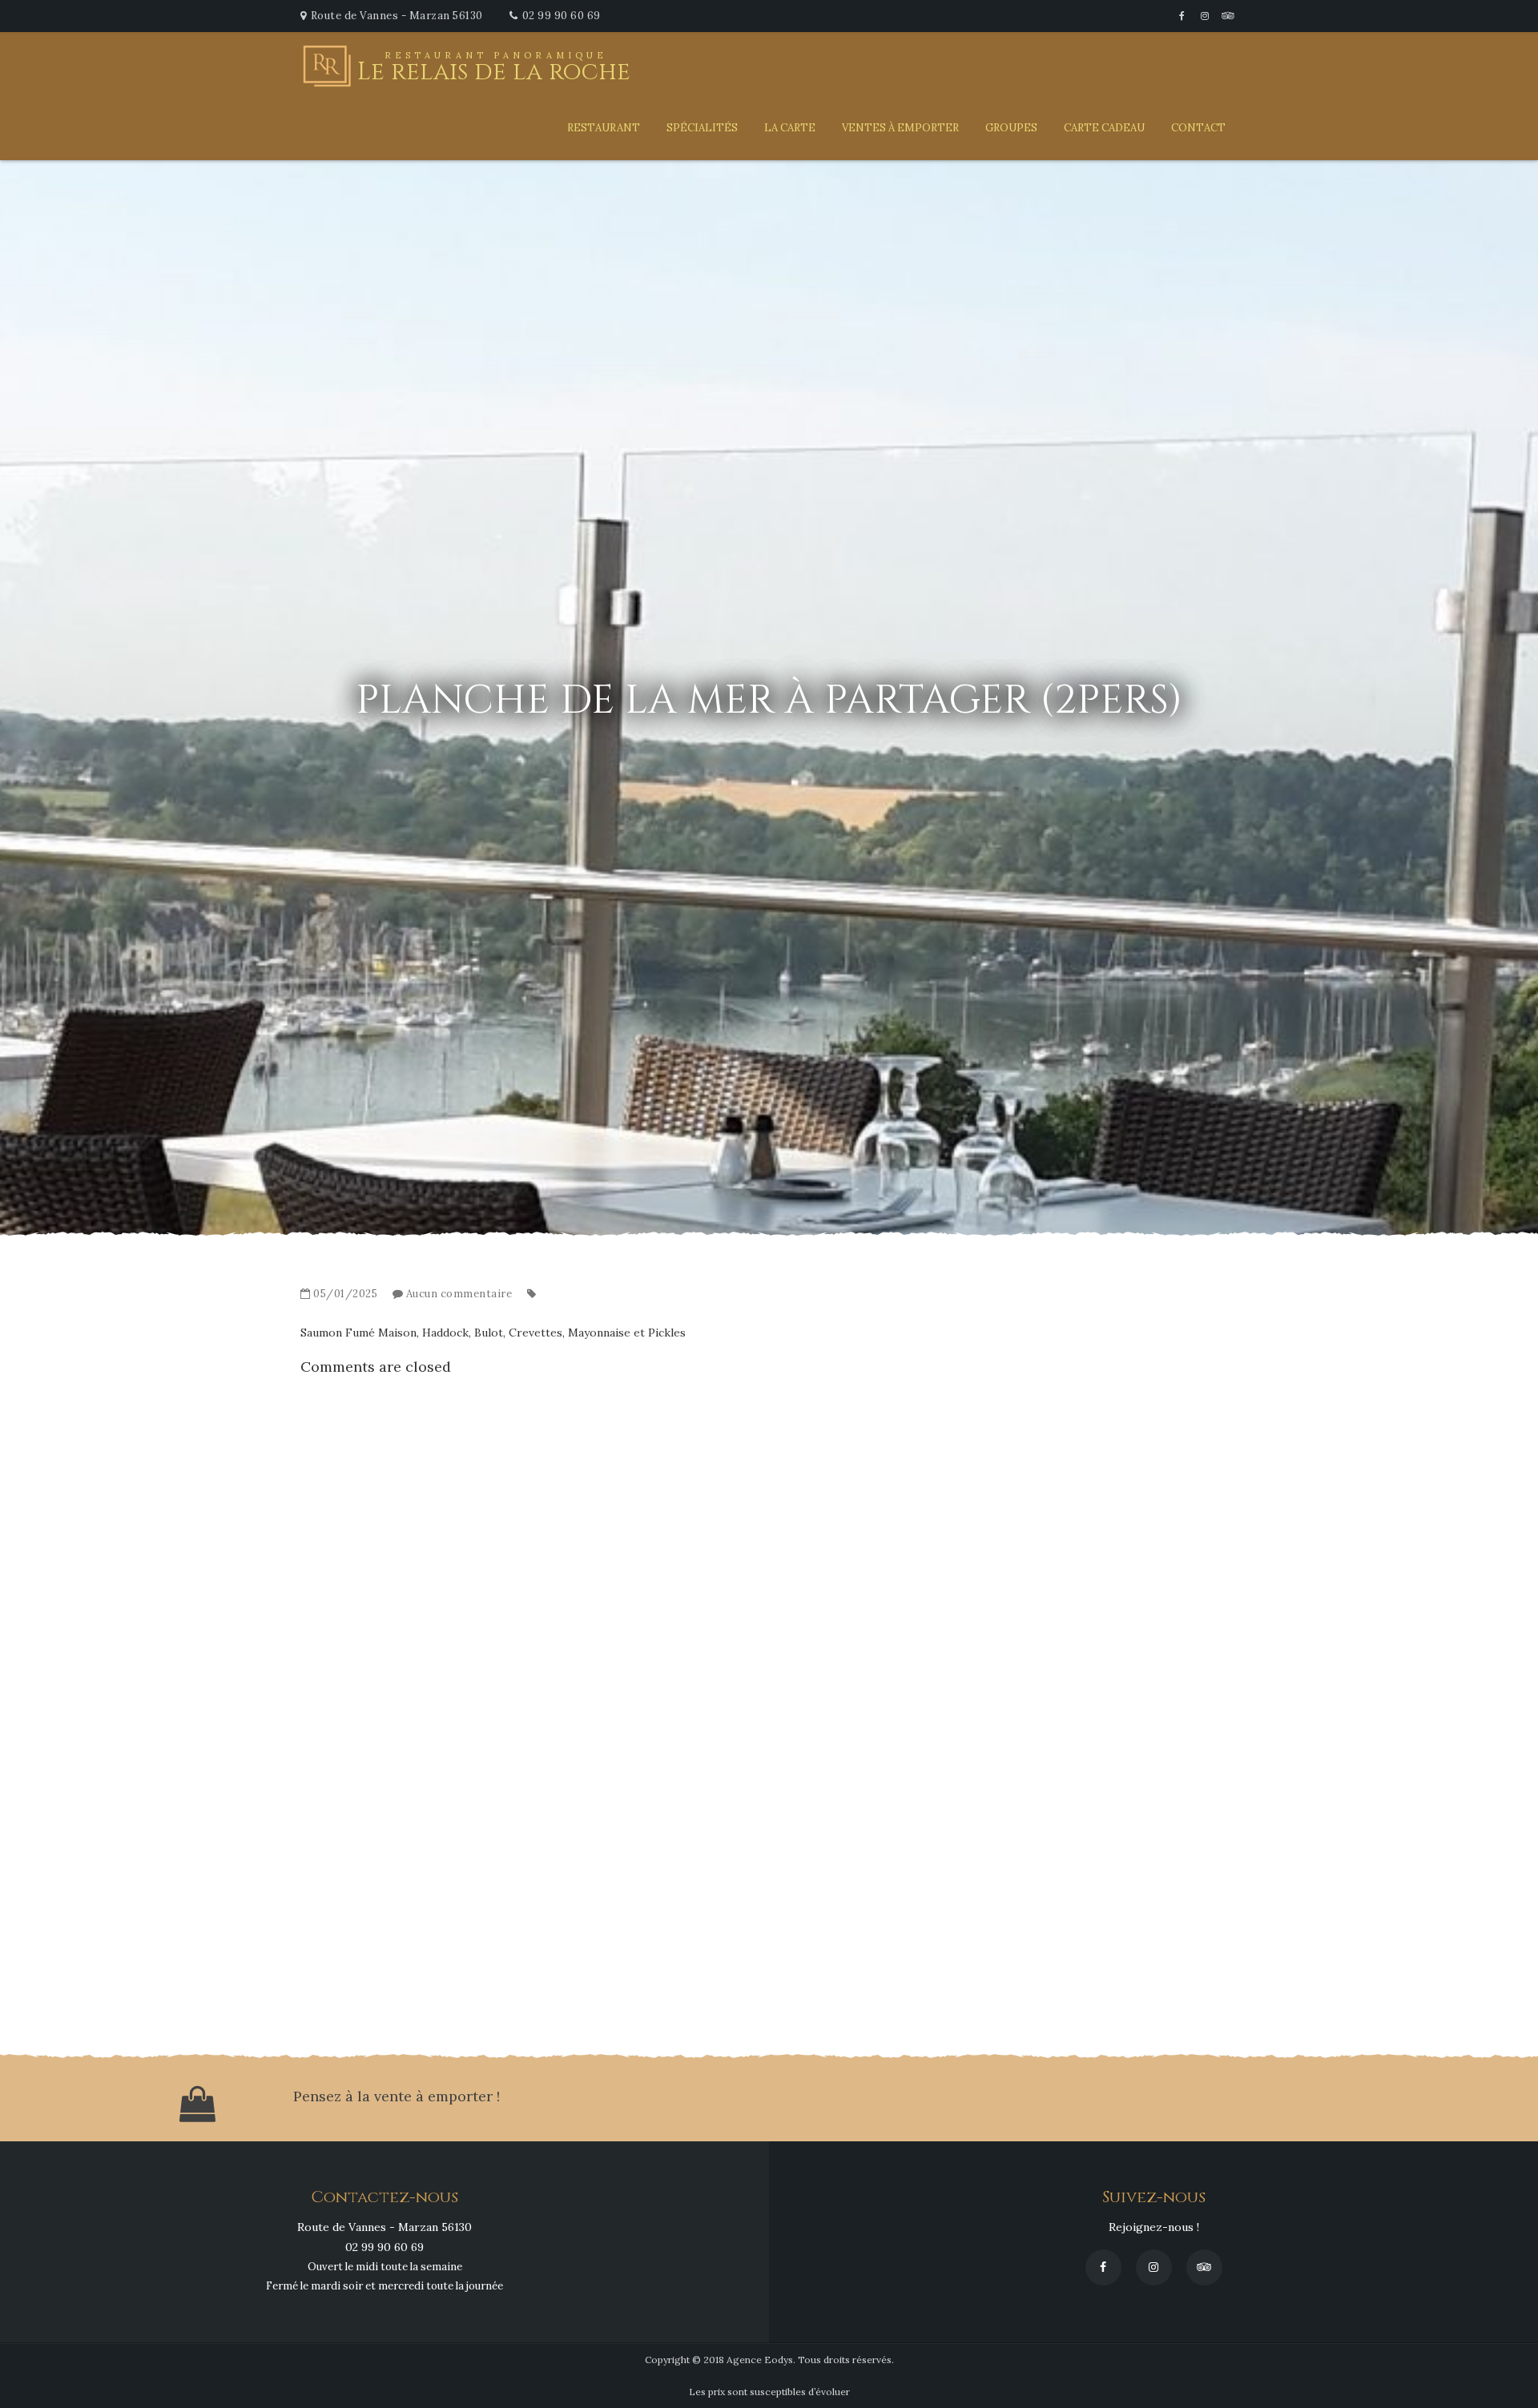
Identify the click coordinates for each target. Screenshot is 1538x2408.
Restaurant (604, 128)
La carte (790, 128)
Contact (1198, 128)
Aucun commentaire (459, 1294)
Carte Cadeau (1104, 128)
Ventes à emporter (900, 128)
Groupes (1011, 128)
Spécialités (702, 128)
